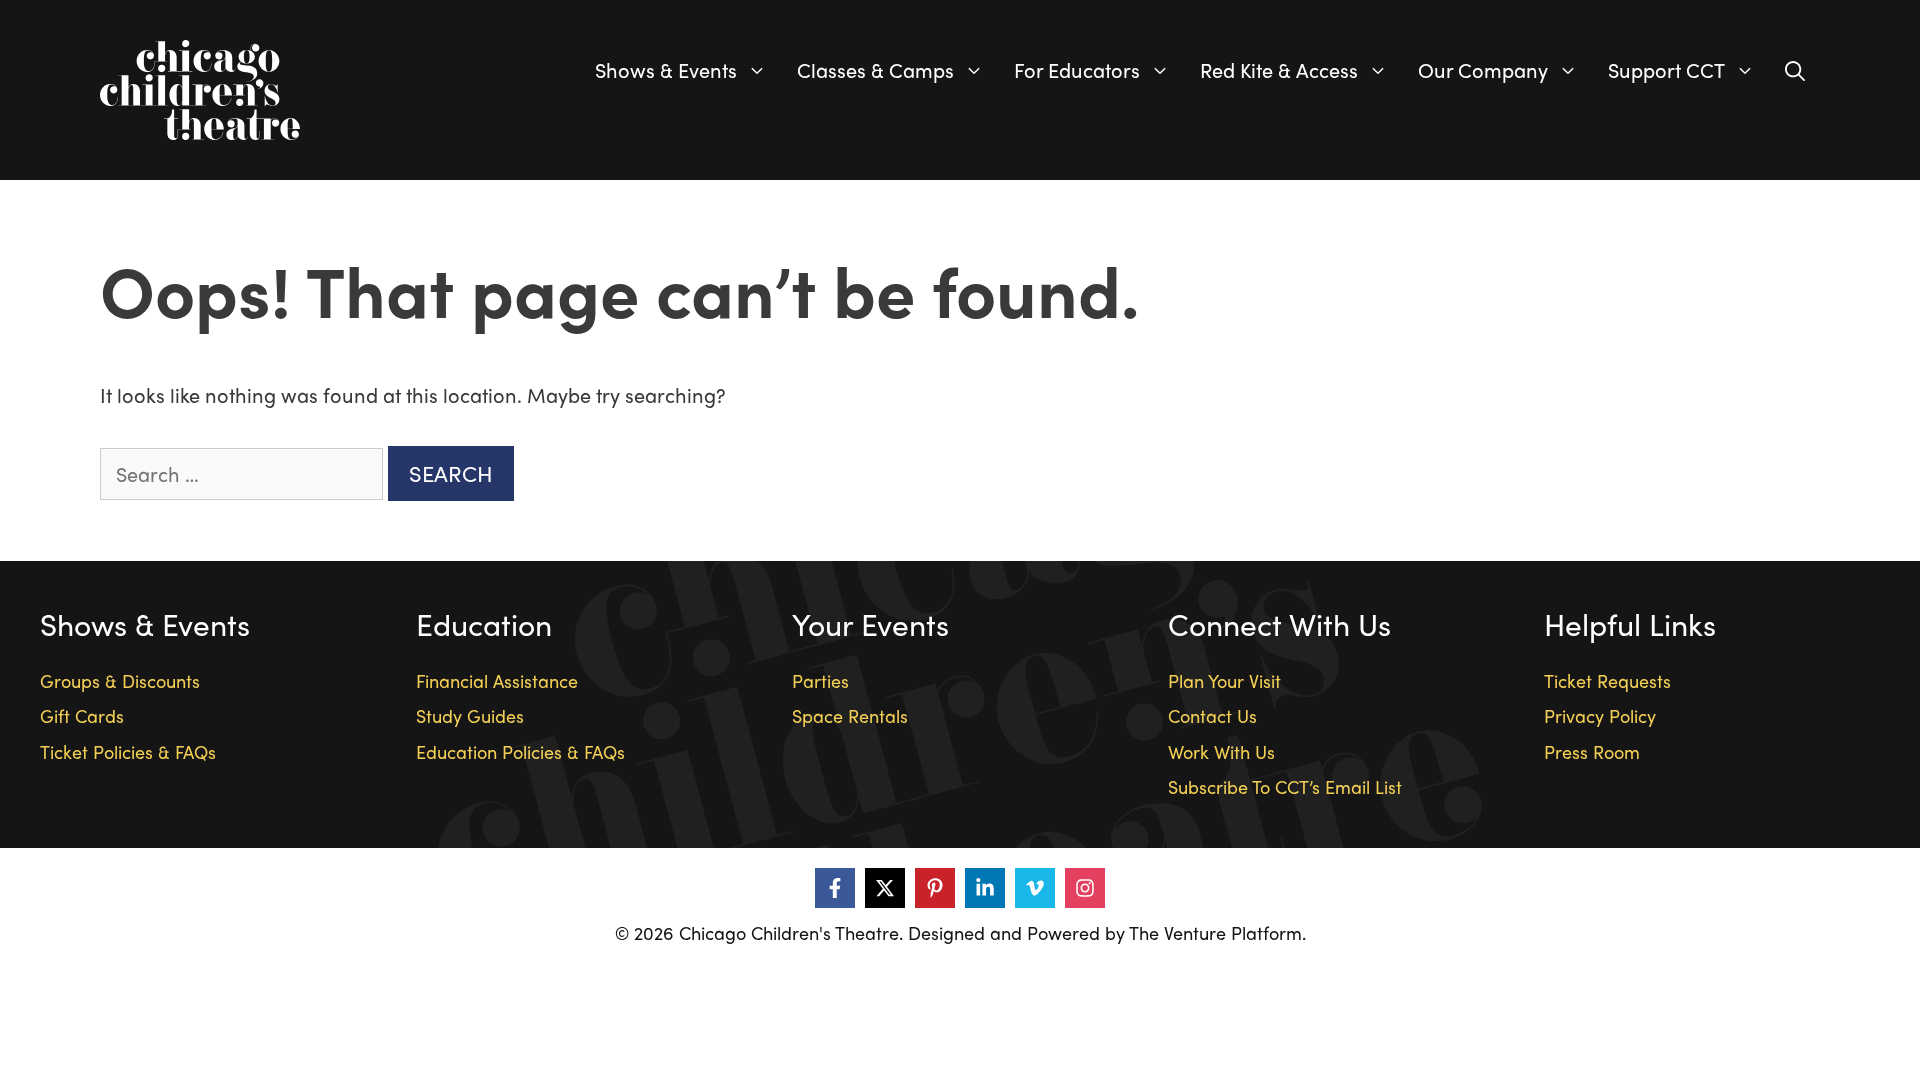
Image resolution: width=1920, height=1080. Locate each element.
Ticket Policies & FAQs (128, 751)
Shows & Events (666, 69)
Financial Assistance (497, 680)
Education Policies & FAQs (520, 751)
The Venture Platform (1215, 932)
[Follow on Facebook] (835, 888)
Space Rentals (850, 715)
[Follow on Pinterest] (935, 888)
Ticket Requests (1607, 680)
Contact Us (1212, 715)
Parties (820, 680)
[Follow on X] (885, 888)
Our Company (1483, 69)
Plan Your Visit (1224, 680)
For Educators (1077, 69)
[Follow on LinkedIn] (985, 888)
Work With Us (1221, 751)
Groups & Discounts (120, 680)
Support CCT (1666, 69)
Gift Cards (82, 715)
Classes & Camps (875, 69)
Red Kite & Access (1279, 69)
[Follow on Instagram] (1085, 888)
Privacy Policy (1600, 715)
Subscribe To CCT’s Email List (1285, 786)
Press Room (1592, 751)
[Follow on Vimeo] (1035, 888)
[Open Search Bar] (1795, 70)
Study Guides (470, 715)
